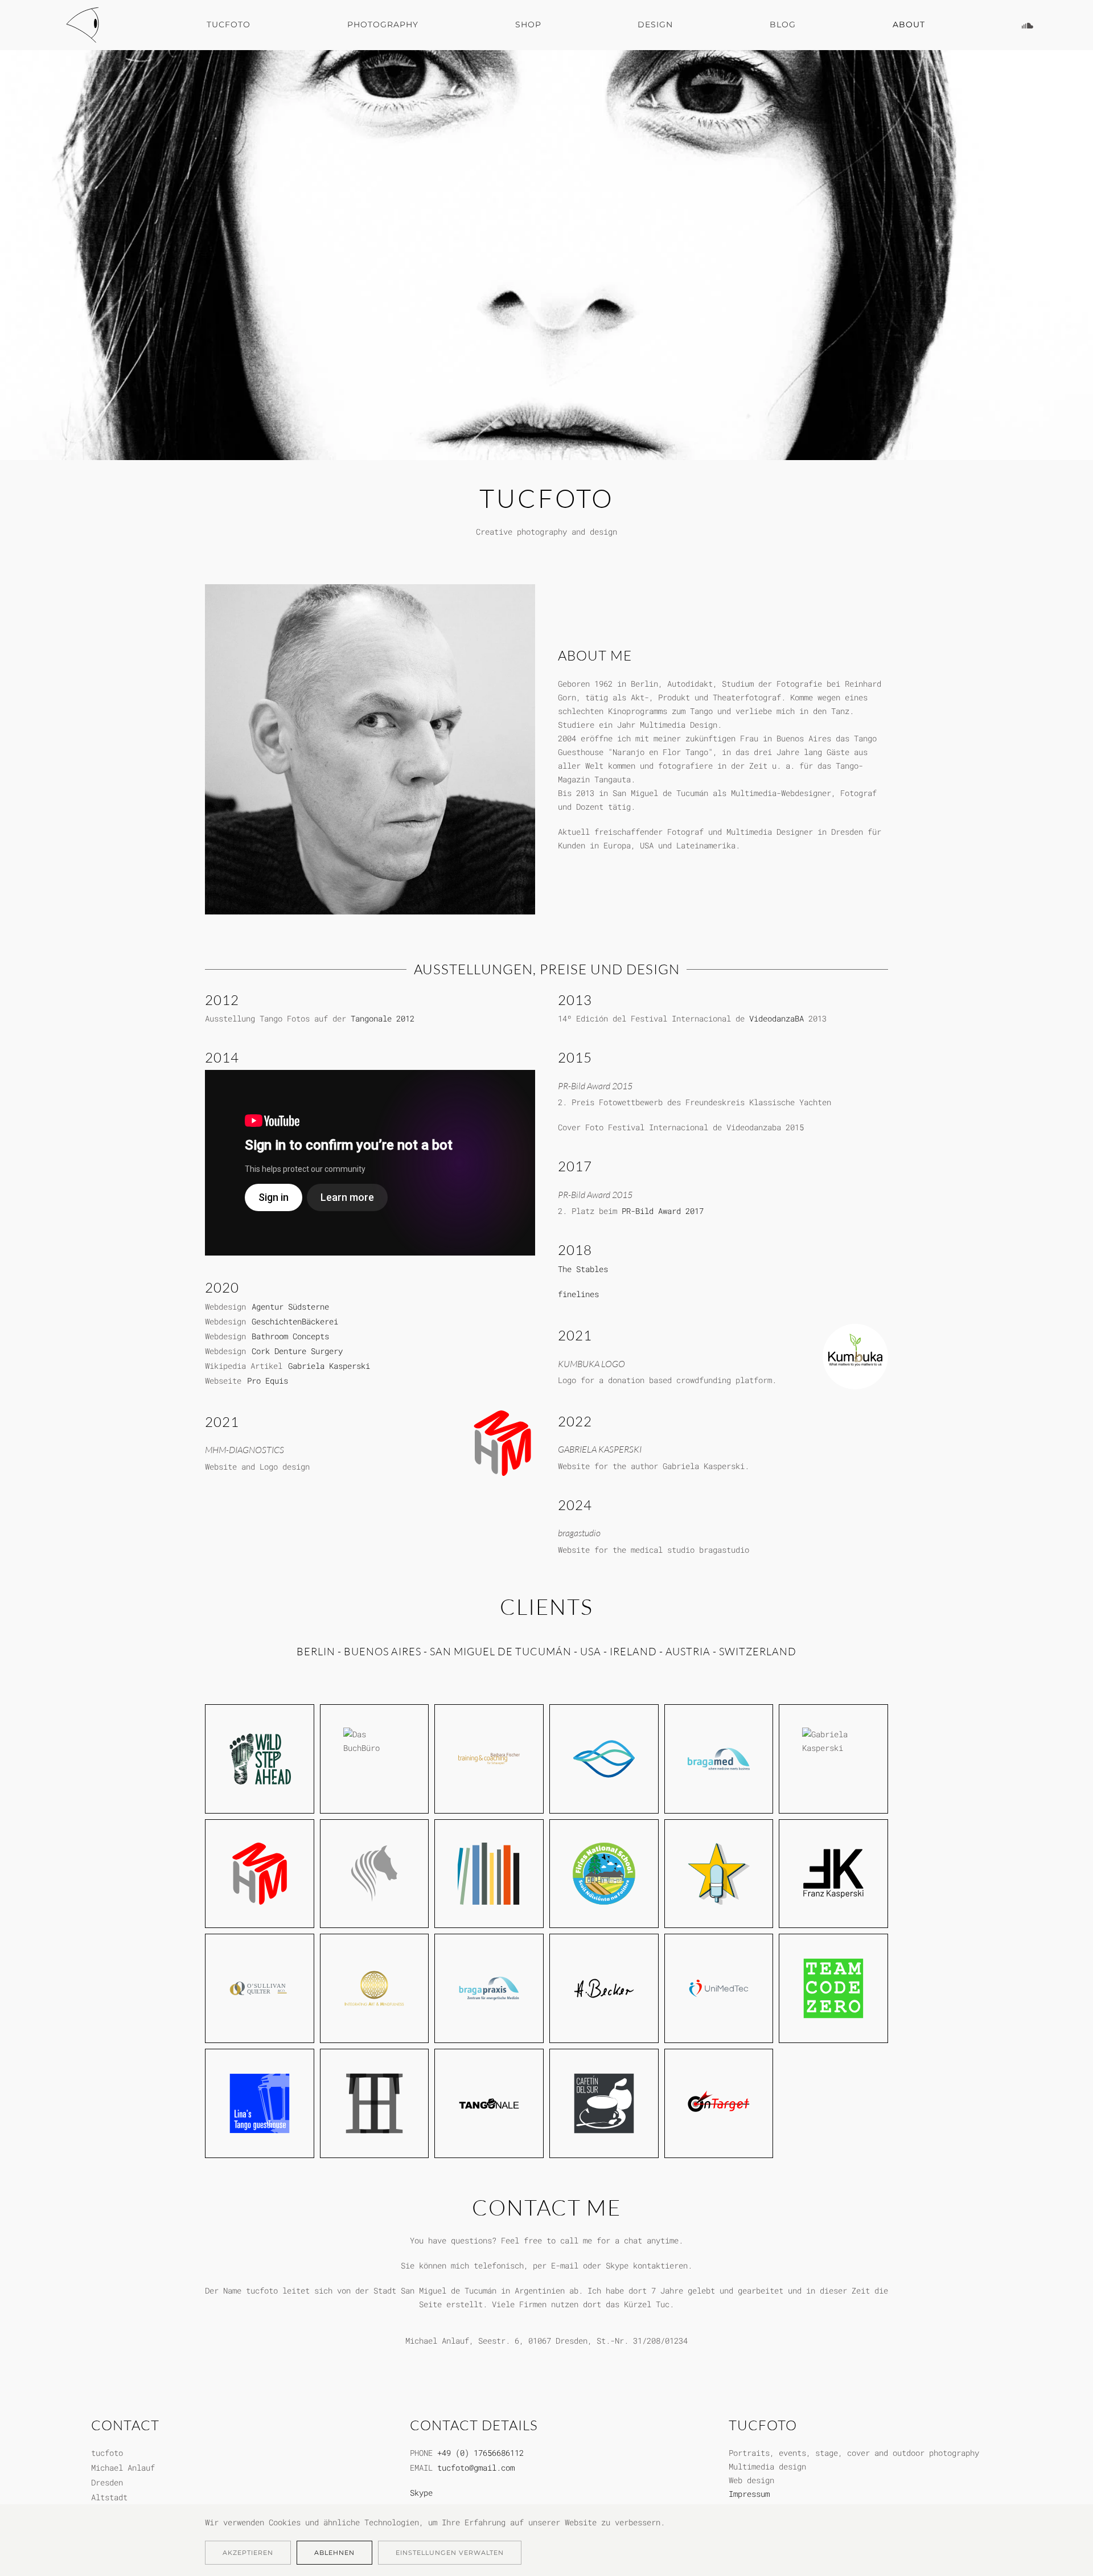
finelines (578, 1294)
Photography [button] (383, 24)
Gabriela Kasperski (329, 1366)
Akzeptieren (248, 2553)
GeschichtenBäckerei (295, 1321)
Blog (783, 24)
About (909, 24)
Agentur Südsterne (290, 1307)
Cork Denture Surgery (297, 1351)
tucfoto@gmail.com (476, 2468)
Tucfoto (229, 24)
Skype (421, 2493)
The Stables (583, 1269)
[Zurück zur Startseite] (85, 25)
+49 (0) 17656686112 (480, 2453)
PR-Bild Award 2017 (663, 1211)
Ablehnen (334, 2553)
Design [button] (655, 24)
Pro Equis (268, 1381)
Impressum (749, 2494)
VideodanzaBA (776, 1018)
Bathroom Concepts (290, 1336)
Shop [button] (528, 24)
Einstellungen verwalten (450, 2553)
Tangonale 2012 (383, 1018)
